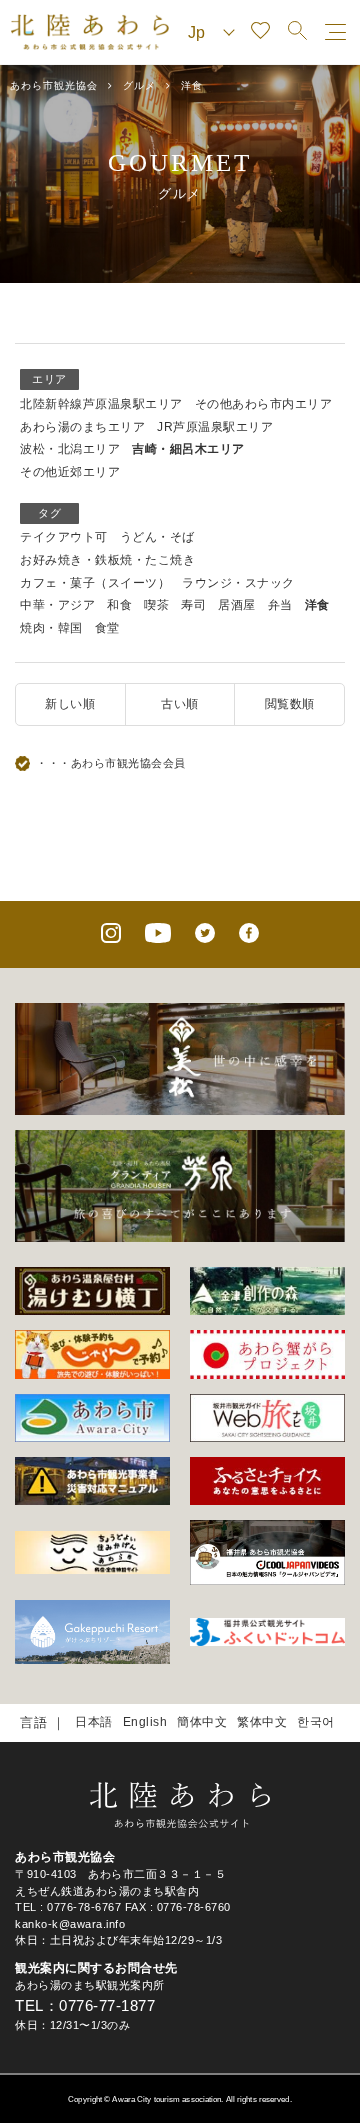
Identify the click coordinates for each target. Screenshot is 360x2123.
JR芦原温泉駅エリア (215, 427)
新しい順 (70, 704)
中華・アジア (57, 605)
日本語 (94, 1722)
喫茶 (156, 605)
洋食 (317, 605)
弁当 (280, 605)
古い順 (180, 704)
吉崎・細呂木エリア (188, 449)
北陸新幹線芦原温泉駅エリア (101, 404)
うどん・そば (157, 537)
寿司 (193, 605)
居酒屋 (237, 605)
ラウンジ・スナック (238, 583)
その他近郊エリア (70, 472)
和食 (119, 605)
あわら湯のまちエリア (82, 427)
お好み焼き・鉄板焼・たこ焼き (107, 560)
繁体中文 (262, 1722)
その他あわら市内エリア (264, 404)
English (145, 1722)
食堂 (107, 628)
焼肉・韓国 (51, 628)
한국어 (316, 1722)
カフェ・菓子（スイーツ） (95, 583)
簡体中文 (202, 1722)
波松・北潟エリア (70, 449)
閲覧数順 (290, 704)
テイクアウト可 (64, 537)
